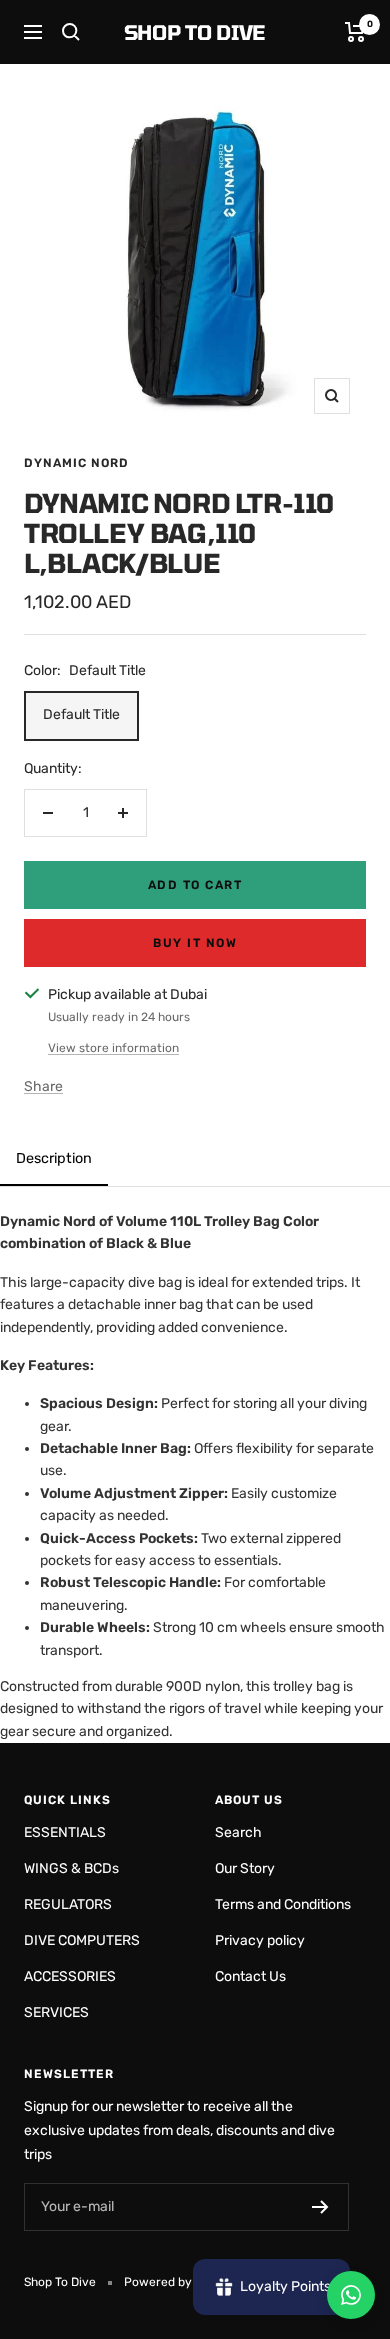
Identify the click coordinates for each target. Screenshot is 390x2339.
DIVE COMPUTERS (82, 1940)
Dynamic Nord (76, 463)
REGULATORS (68, 1904)
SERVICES (56, 2012)
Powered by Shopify (181, 2282)
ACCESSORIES (70, 1976)
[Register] (320, 2207)
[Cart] (355, 32)
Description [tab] (54, 1158)
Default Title (81, 714)
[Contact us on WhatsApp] (351, 2295)
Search (238, 1832)
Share (43, 1086)
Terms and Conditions (283, 1904)
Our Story (245, 1868)
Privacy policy (260, 1940)
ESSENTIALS (65, 1832)
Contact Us (250, 1976)
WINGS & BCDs (71, 1868)
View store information (113, 1048)
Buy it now (195, 943)
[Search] (71, 32)
